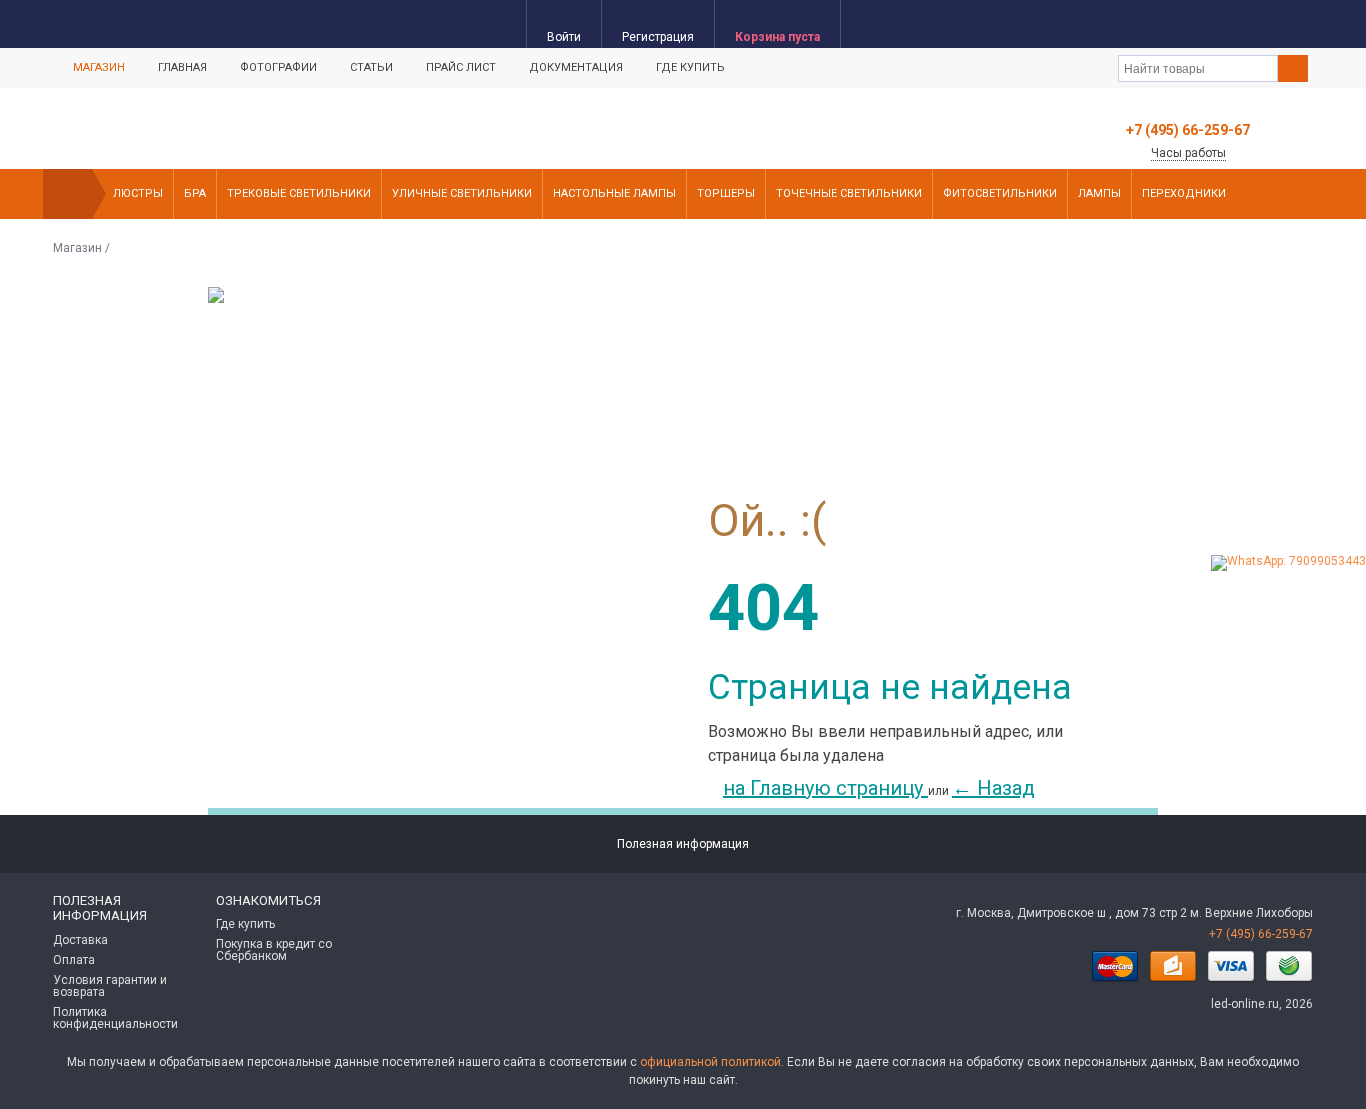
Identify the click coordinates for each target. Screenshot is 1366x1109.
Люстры (138, 193)
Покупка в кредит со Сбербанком (274, 950)
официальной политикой (710, 1062)
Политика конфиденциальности (115, 1018)
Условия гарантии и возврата (110, 986)
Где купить (690, 67)
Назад (993, 788)
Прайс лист (461, 67)
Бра (195, 193)
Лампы (1099, 193)
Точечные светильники (849, 193)
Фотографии (278, 67)
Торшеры (726, 193)
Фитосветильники (1000, 193)
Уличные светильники (462, 193)
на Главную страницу (825, 788)
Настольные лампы (614, 193)
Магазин (99, 67)
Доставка (80, 940)
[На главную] (68, 194)
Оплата (74, 960)
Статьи (371, 67)
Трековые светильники (299, 193)
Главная (182, 67)
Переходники (1184, 193)
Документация (576, 67)
